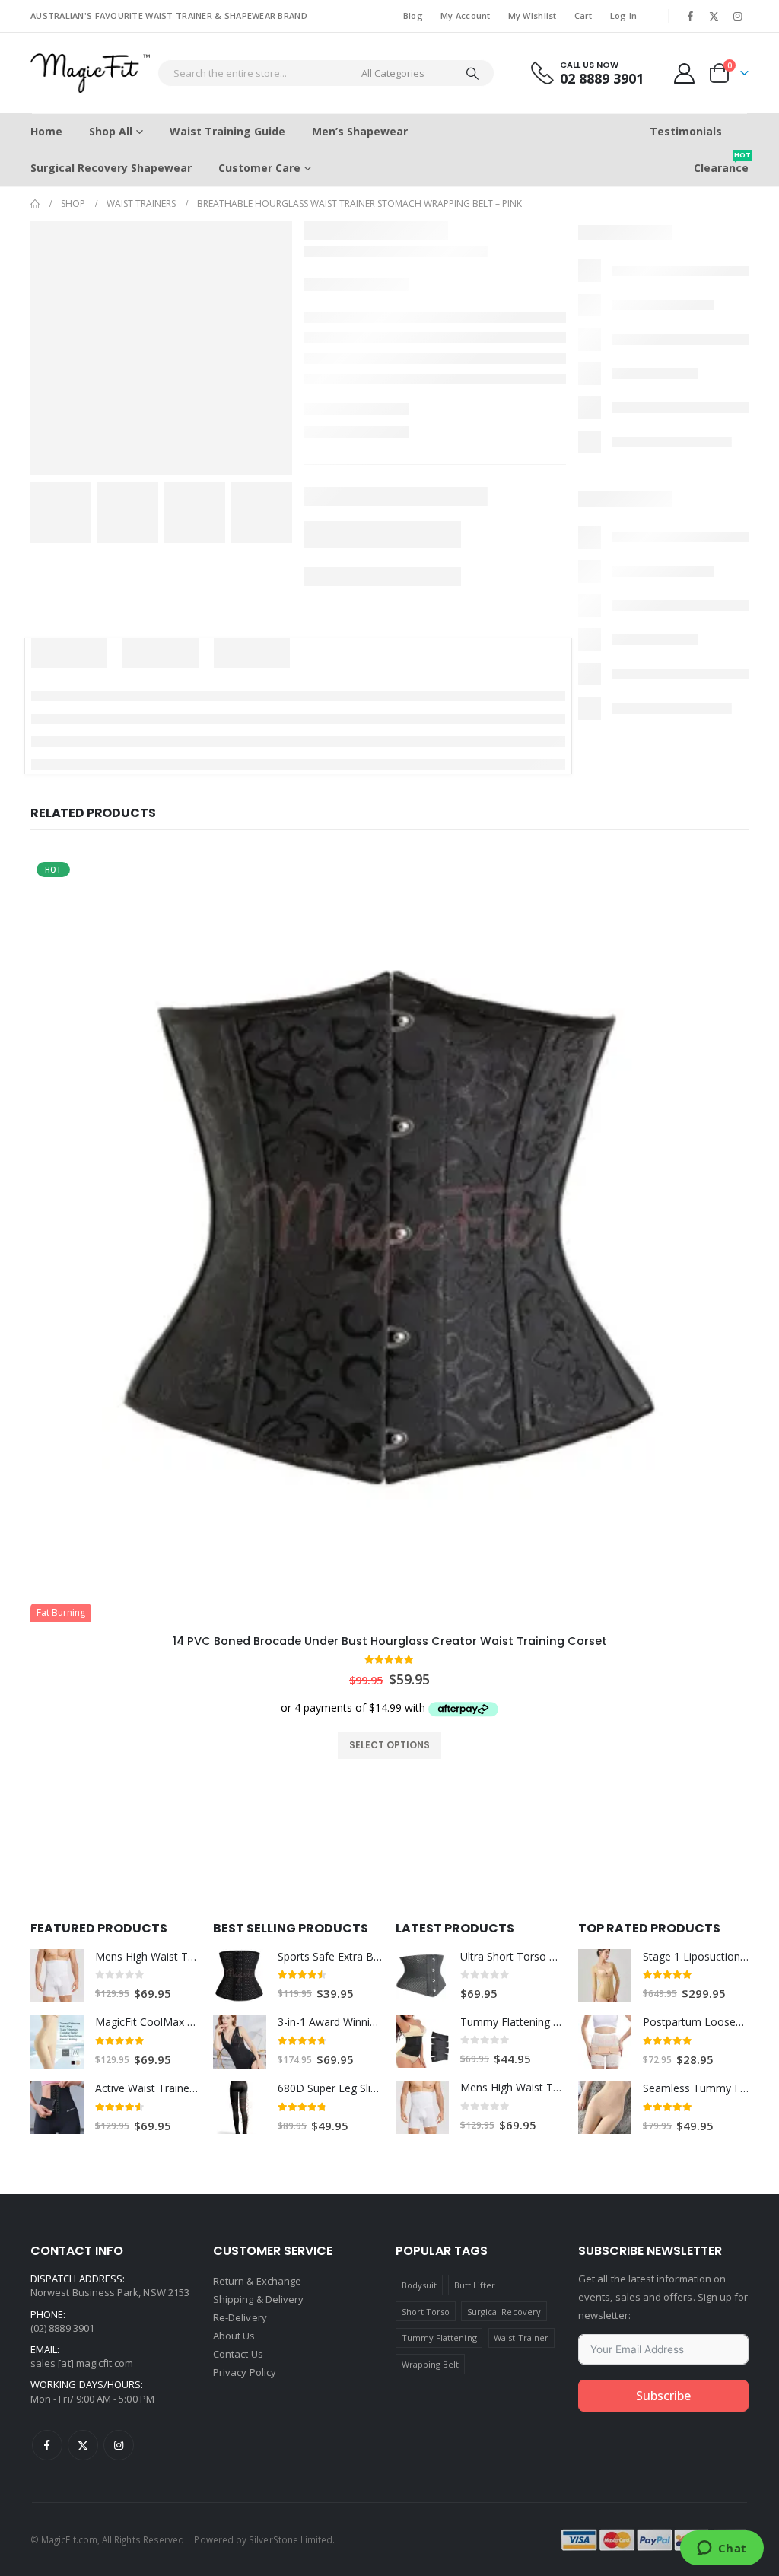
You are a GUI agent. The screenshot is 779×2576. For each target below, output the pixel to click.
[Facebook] (690, 16)
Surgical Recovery (504, 2312)
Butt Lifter (475, 2285)
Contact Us (238, 2354)
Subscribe (663, 2396)
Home (46, 131)
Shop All (111, 131)
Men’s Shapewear (360, 131)
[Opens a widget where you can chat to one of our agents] (722, 2549)
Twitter (83, 2445)
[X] (714, 16)
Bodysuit (420, 2285)
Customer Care (259, 168)
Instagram (119, 2445)
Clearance (721, 162)
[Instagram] (738, 16)
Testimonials (686, 131)
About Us (234, 2336)
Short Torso (426, 2312)
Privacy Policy (245, 2372)
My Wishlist (533, 16)
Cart (583, 16)
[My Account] (685, 73)
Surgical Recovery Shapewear (111, 168)
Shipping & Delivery (258, 2299)
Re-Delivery (240, 2317)
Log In (624, 16)
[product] (57, 1976)
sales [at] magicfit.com (82, 2363)
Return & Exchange (257, 2281)
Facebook (47, 2445)
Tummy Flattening (439, 2337)
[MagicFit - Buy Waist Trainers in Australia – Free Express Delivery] (90, 73)
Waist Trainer (521, 2337)
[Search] (472, 73)
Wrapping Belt (431, 2364)
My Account (466, 16)
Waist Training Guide (227, 131)
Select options (389, 1745)
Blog (413, 16)
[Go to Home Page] (35, 204)
